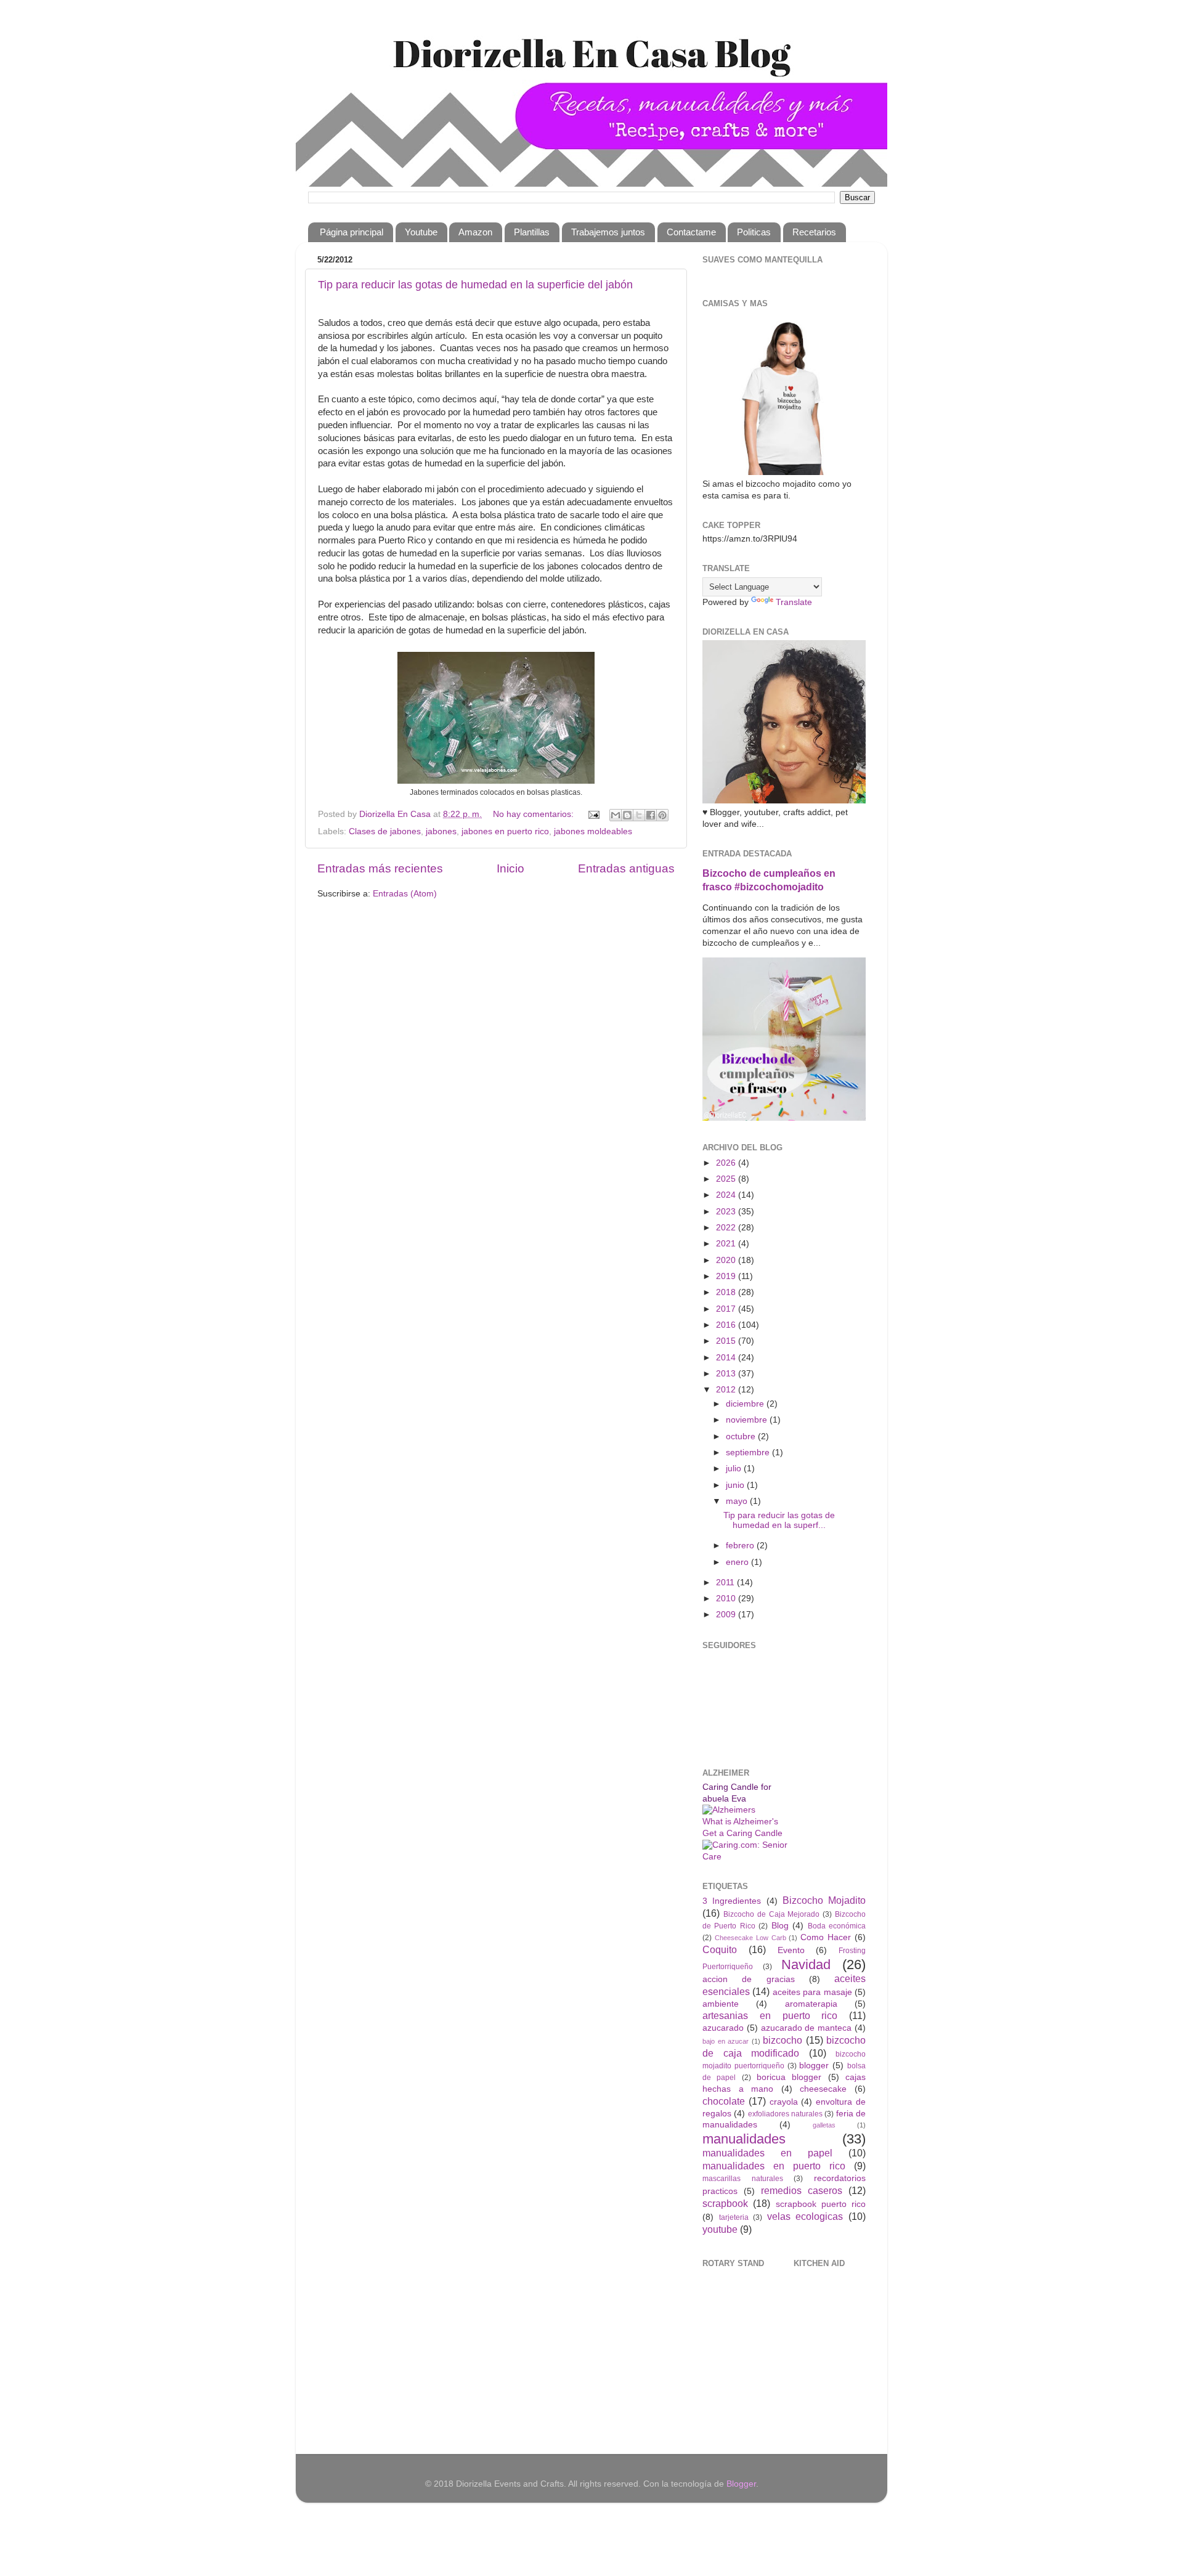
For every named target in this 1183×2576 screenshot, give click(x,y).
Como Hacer (826, 1937)
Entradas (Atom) (405, 894)
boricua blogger (789, 2077)
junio (736, 1485)
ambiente (721, 2004)
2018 (727, 1292)
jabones (441, 831)
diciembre (746, 1404)
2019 (727, 1276)
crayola (784, 2102)
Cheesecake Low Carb (750, 1938)
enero (738, 1562)
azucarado (723, 2028)
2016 (727, 1325)
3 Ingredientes (732, 1901)
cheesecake (823, 2089)
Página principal (352, 232)
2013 (727, 1374)
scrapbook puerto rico (821, 2204)
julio (735, 1469)
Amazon (475, 232)
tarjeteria (734, 2217)
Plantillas (532, 232)
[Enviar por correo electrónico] (616, 815)
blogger (814, 2066)
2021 (727, 1244)
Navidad (806, 1965)
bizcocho (783, 2040)
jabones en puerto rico (505, 831)
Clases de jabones (385, 831)
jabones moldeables (593, 831)
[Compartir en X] (639, 815)
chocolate (724, 2101)
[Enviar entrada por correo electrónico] (593, 814)
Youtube (421, 232)
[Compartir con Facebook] (651, 815)
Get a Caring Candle (742, 1833)
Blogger (741, 2484)
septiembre (749, 1453)
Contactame (691, 232)
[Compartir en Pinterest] (662, 815)
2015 (727, 1341)
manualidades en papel (767, 2153)
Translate (794, 602)
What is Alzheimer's (740, 1822)
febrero (741, 1546)
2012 (727, 1390)
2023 (727, 1212)
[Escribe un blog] (627, 815)
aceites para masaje (812, 1992)
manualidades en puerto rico (774, 2166)
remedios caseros (802, 2190)
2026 (727, 1163)
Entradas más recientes (380, 868)
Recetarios (814, 232)
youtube (720, 2229)
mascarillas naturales (743, 2179)
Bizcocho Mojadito (824, 1900)
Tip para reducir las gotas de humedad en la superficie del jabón (475, 285)
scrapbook (725, 2203)
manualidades (744, 2139)
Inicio (510, 868)
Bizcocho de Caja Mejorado (772, 1914)
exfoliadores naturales (785, 2114)
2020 (727, 1260)
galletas (824, 2125)
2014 (727, 1358)
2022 (727, 1228)
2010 (727, 1599)
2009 (727, 1615)
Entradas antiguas (626, 868)
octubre (742, 1436)
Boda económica (837, 1926)
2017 (727, 1309)
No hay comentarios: (535, 814)
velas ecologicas (805, 2216)
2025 (727, 1179)
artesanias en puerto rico (770, 2015)
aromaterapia (811, 2004)
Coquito (720, 1949)
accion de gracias (749, 1979)
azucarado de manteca (807, 2028)
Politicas (754, 232)
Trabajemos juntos (608, 232)
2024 (727, 1195)
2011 (726, 1583)
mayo (738, 1501)
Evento (791, 1950)
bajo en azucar (726, 2041)
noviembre (748, 1420)
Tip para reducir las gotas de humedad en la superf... (779, 1520)
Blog (780, 1926)
